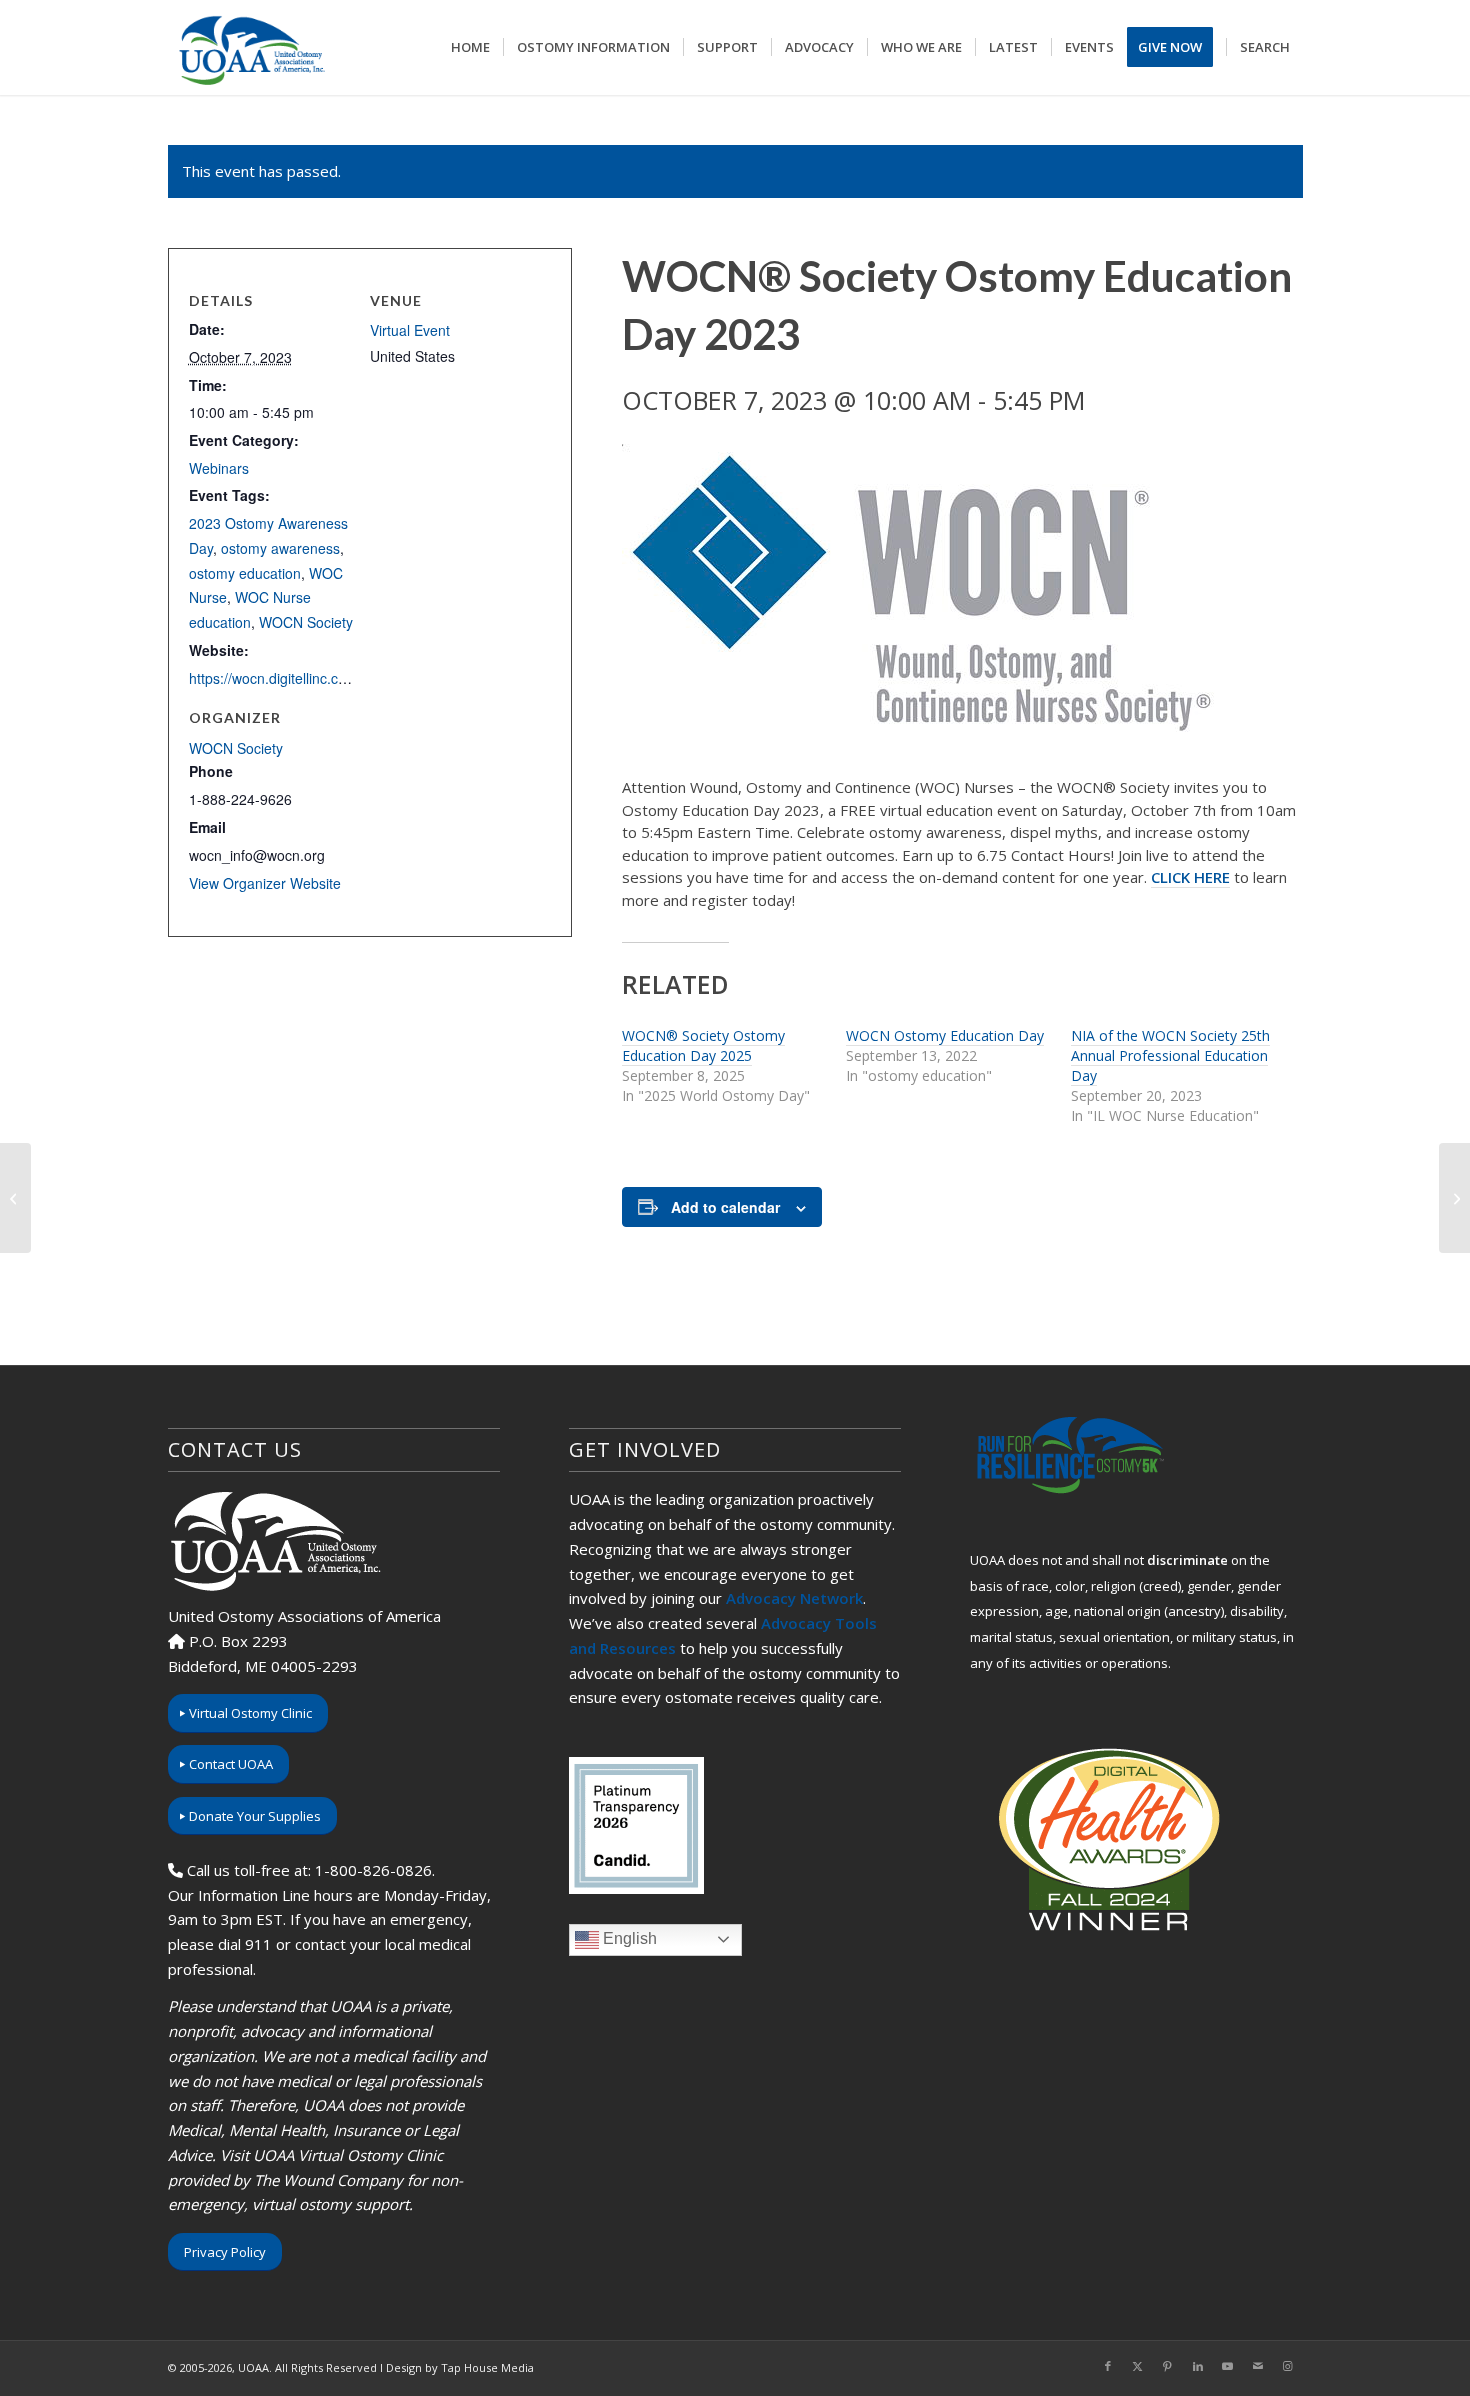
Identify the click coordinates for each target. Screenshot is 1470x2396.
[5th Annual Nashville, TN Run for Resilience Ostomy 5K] (15, 1198)
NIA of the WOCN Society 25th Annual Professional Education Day (1170, 1055)
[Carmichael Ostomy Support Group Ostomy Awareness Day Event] (1454, 1198)
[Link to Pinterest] (1168, 2366)
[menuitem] (470, 47)
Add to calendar (725, 1207)
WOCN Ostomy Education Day (945, 1035)
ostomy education (245, 573)
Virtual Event (410, 330)
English (628, 1938)
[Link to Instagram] (1288, 2366)
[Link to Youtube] (1228, 2366)
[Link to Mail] (1258, 2366)
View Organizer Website (265, 883)
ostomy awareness (280, 548)
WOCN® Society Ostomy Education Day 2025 (703, 1045)
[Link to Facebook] (1108, 2366)
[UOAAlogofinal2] (249, 47)
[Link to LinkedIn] (1198, 2366)
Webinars (219, 468)
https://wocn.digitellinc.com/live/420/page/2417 (336, 678)
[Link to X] (1138, 2366)
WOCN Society (306, 622)
